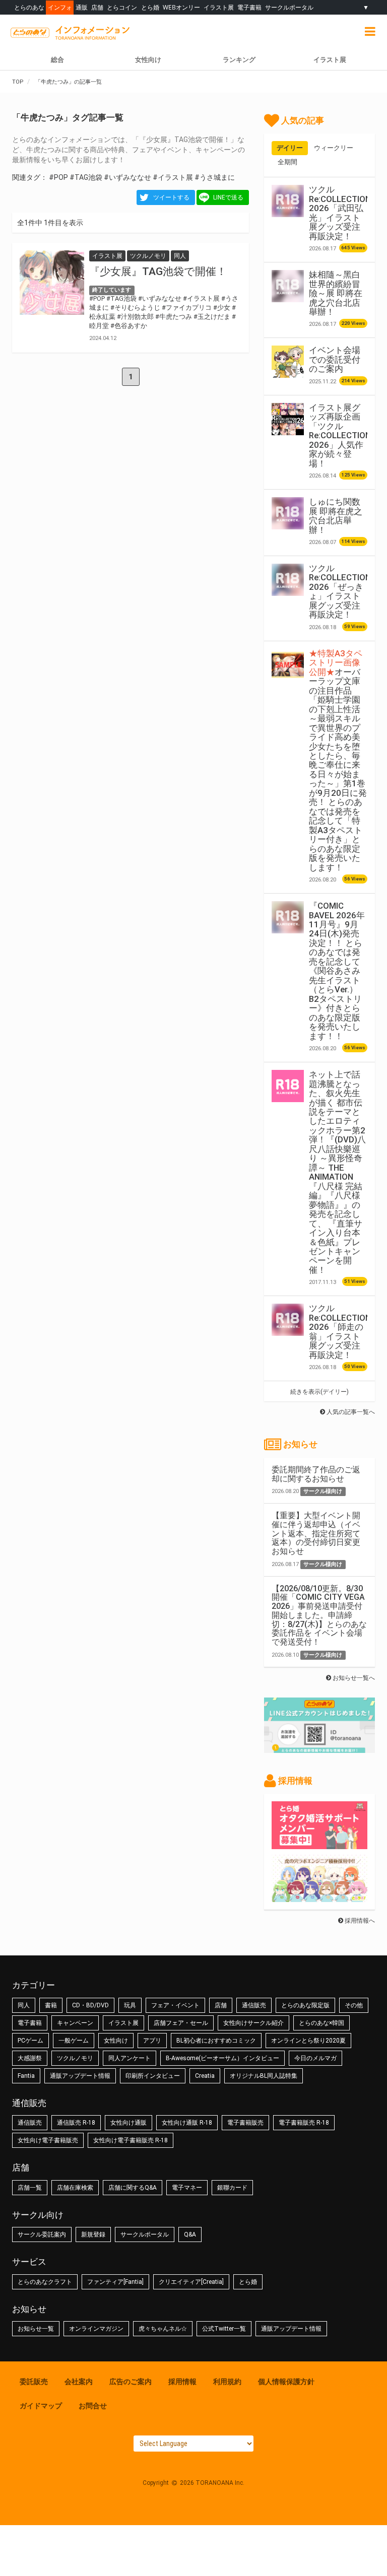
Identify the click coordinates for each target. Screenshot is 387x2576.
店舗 (97, 7)
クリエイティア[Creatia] (191, 2282)
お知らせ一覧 (36, 2329)
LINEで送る (228, 197)
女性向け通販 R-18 (187, 2123)
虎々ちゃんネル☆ (163, 2329)
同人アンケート (130, 2058)
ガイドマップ (41, 2406)
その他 (354, 2005)
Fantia (26, 2076)
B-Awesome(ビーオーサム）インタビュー (222, 2058)
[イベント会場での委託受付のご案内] (288, 362)
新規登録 (93, 2234)
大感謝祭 (30, 2058)
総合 (57, 60)
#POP (58, 177)
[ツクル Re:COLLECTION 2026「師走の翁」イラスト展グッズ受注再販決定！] (288, 1320)
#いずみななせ (127, 177)
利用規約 (227, 2382)
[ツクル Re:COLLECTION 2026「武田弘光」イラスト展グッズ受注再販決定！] (288, 201)
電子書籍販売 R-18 (304, 2123)
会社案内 (79, 2382)
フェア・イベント (175, 2005)
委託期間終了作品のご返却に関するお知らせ (316, 1474)
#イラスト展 (173, 177)
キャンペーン (75, 2023)
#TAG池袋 (86, 177)
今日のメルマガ (315, 2058)
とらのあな (29, 7)
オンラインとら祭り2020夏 (308, 2041)
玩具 (130, 2005)
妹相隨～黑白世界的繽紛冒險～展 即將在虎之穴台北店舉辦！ (336, 293)
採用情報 (182, 2382)
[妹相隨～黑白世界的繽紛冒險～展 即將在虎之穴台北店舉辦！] (288, 286)
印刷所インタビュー (153, 2076)
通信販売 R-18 (76, 2123)
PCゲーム (30, 2041)
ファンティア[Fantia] (115, 2282)
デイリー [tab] (290, 148)
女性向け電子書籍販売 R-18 (131, 2140)
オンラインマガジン (96, 2329)
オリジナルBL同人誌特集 (264, 2076)
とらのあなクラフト (45, 2282)
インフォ (60, 7)
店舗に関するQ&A (133, 2188)
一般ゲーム (74, 2041)
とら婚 (150, 7)
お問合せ (93, 2406)
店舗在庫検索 (75, 2188)
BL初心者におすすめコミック (216, 2041)
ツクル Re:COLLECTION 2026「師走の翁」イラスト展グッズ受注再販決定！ (340, 1331)
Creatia (205, 2076)
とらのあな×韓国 (321, 2023)
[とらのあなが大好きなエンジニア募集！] (319, 1897)
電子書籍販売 (245, 2123)
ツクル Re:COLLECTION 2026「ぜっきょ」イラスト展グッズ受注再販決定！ (340, 591)
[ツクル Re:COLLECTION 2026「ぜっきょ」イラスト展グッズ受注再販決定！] (288, 580)
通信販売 (254, 2005)
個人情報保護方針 (286, 2382)
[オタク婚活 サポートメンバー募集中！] (319, 1844)
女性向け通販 (128, 2123)
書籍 (51, 2005)
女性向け (148, 60)
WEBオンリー (181, 7)
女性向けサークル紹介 (253, 2023)
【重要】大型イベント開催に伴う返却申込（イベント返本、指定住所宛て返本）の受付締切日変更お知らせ (316, 1533)
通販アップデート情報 (80, 2076)
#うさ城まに (215, 177)
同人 (24, 2005)
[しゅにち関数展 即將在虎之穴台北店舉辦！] (288, 513)
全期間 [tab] (287, 162)
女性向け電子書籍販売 (48, 2140)
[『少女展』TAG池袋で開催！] (52, 283)
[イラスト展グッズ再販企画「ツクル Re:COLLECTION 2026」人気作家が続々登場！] (288, 419)
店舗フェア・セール (181, 2023)
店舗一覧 (30, 2188)
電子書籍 (249, 7)
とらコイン (122, 7)
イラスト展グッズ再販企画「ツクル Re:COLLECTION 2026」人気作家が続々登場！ (340, 435)
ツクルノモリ (75, 2058)
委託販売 (34, 2382)
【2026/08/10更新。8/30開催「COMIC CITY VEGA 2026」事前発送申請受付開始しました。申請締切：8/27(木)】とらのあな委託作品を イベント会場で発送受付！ (319, 1615)
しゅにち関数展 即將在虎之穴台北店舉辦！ (336, 516)
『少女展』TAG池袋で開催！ (158, 272)
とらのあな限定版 (305, 2005)
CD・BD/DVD (90, 2005)
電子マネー (187, 2188)
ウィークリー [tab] (334, 148)
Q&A (190, 2234)
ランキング (239, 60)
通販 (82, 7)
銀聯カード (232, 2188)
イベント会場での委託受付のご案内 (335, 359)
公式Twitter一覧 (224, 2329)
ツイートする (171, 197)
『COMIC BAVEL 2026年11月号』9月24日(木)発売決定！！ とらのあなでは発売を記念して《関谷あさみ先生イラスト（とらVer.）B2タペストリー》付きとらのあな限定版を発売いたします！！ (337, 971)
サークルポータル (289, 7)
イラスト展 (219, 7)
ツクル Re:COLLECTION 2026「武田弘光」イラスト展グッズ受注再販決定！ (340, 213)
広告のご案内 (131, 2382)
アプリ (152, 2041)
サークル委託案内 (42, 2234)
